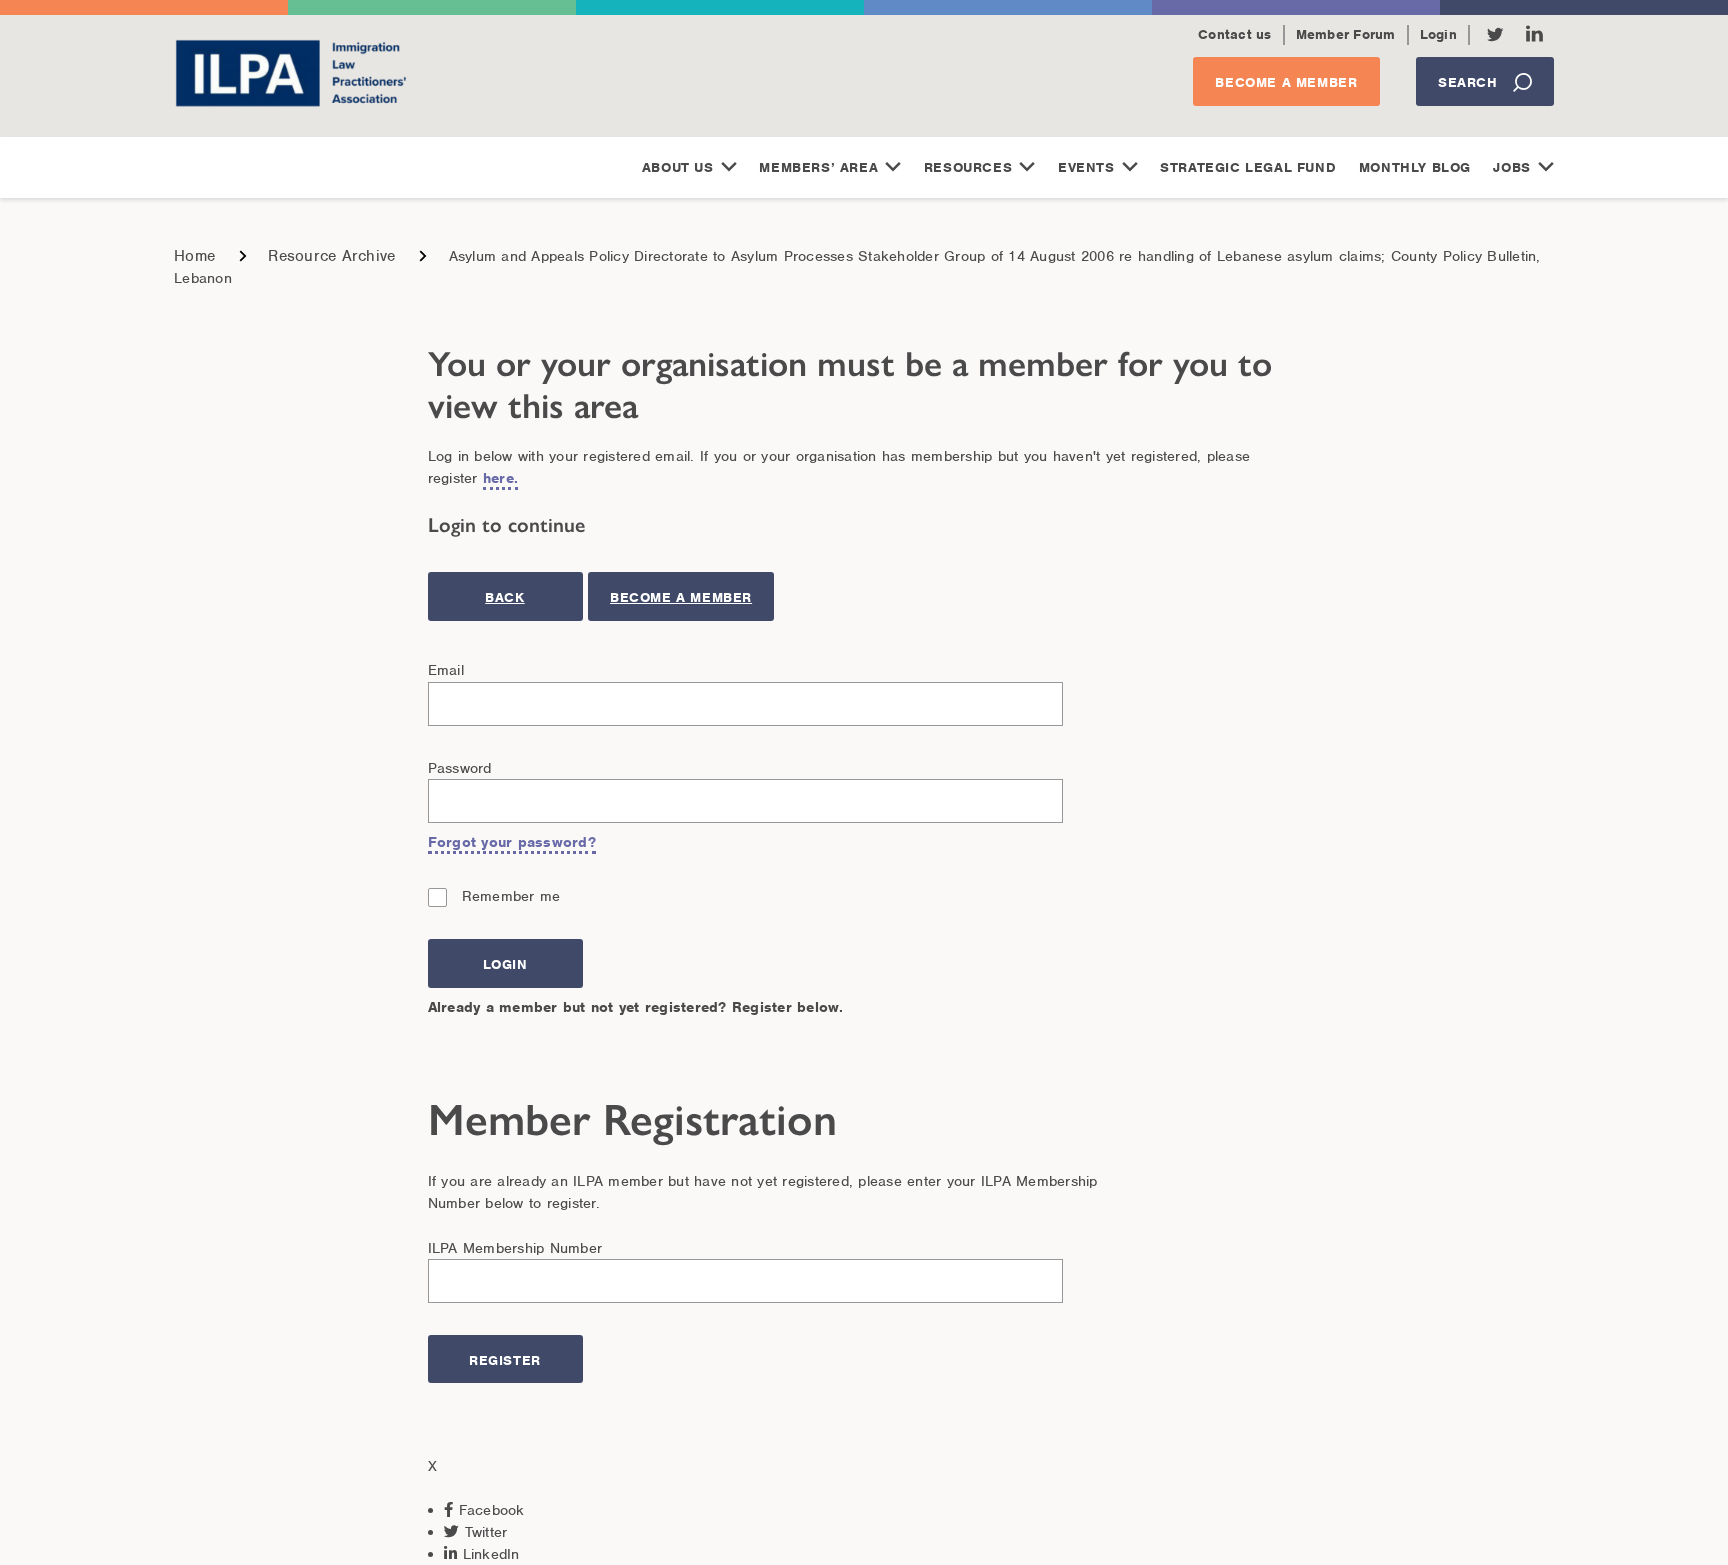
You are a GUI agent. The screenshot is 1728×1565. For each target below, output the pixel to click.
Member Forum (1346, 34)
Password (460, 768)
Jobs (1511, 167)
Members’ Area (818, 167)
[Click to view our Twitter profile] (1495, 34)
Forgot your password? (512, 842)
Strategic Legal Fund (1248, 167)
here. (500, 478)
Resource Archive (331, 256)
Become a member (1286, 82)
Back (504, 597)
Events (1086, 167)
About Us (678, 167)
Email (446, 670)
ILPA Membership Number (515, 1248)
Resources (968, 167)
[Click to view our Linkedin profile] (1534, 33)
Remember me (511, 896)
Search (1468, 82)
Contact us (1235, 34)
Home (194, 256)
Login (1438, 34)
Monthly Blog (1415, 167)
